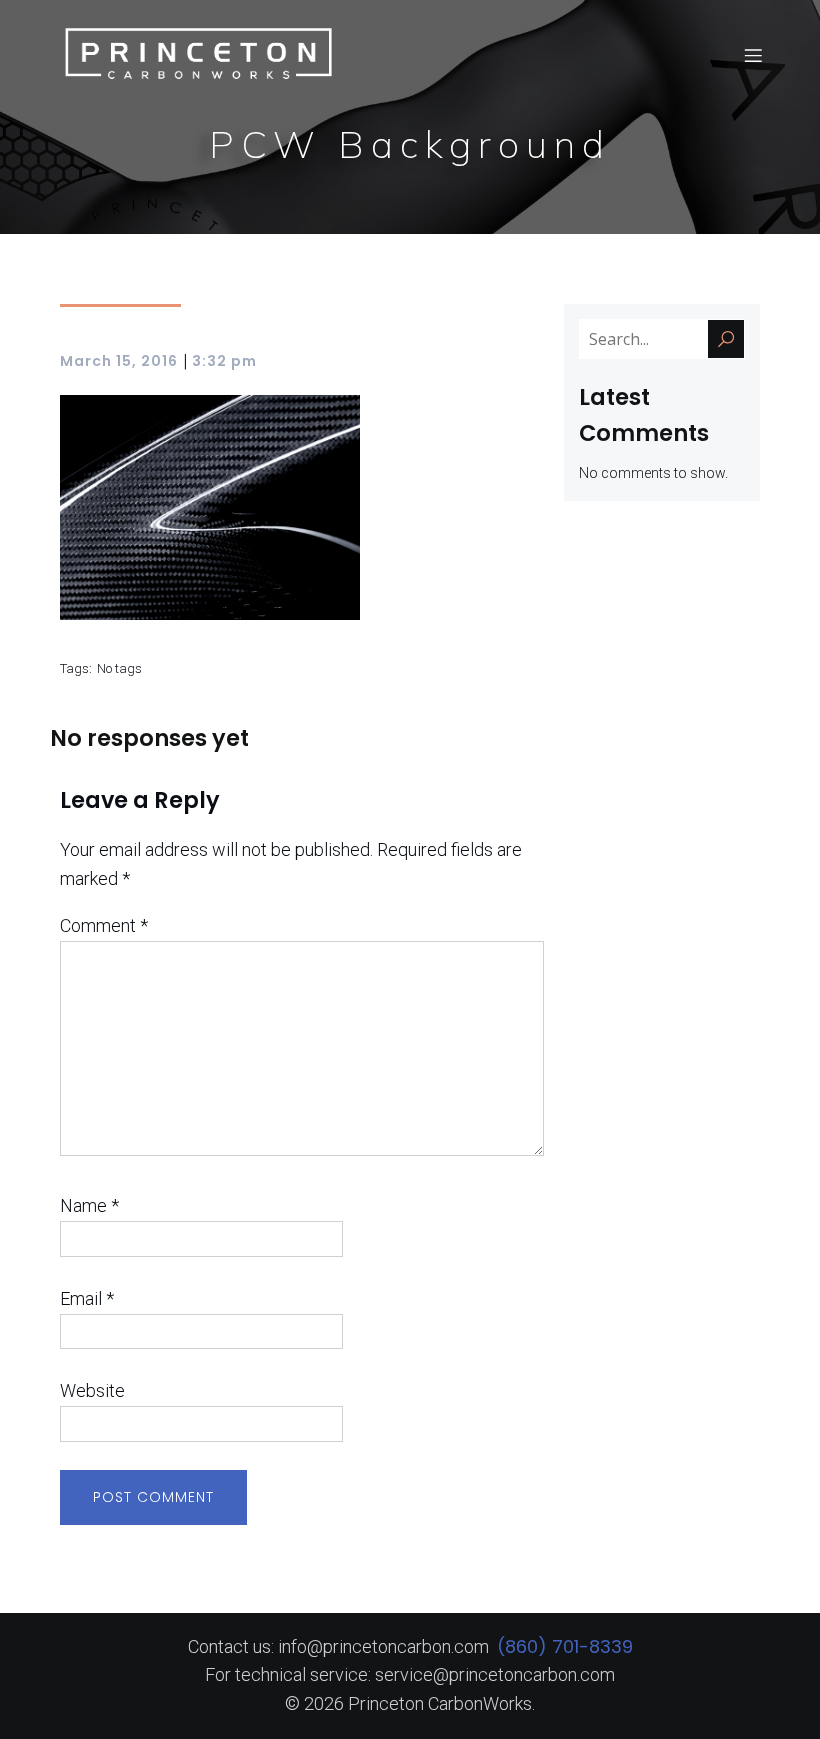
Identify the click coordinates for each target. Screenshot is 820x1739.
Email (87, 1298)
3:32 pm (224, 361)
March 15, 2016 (119, 361)
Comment (104, 925)
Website (92, 1390)
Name (89, 1205)
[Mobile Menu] (753, 55)
